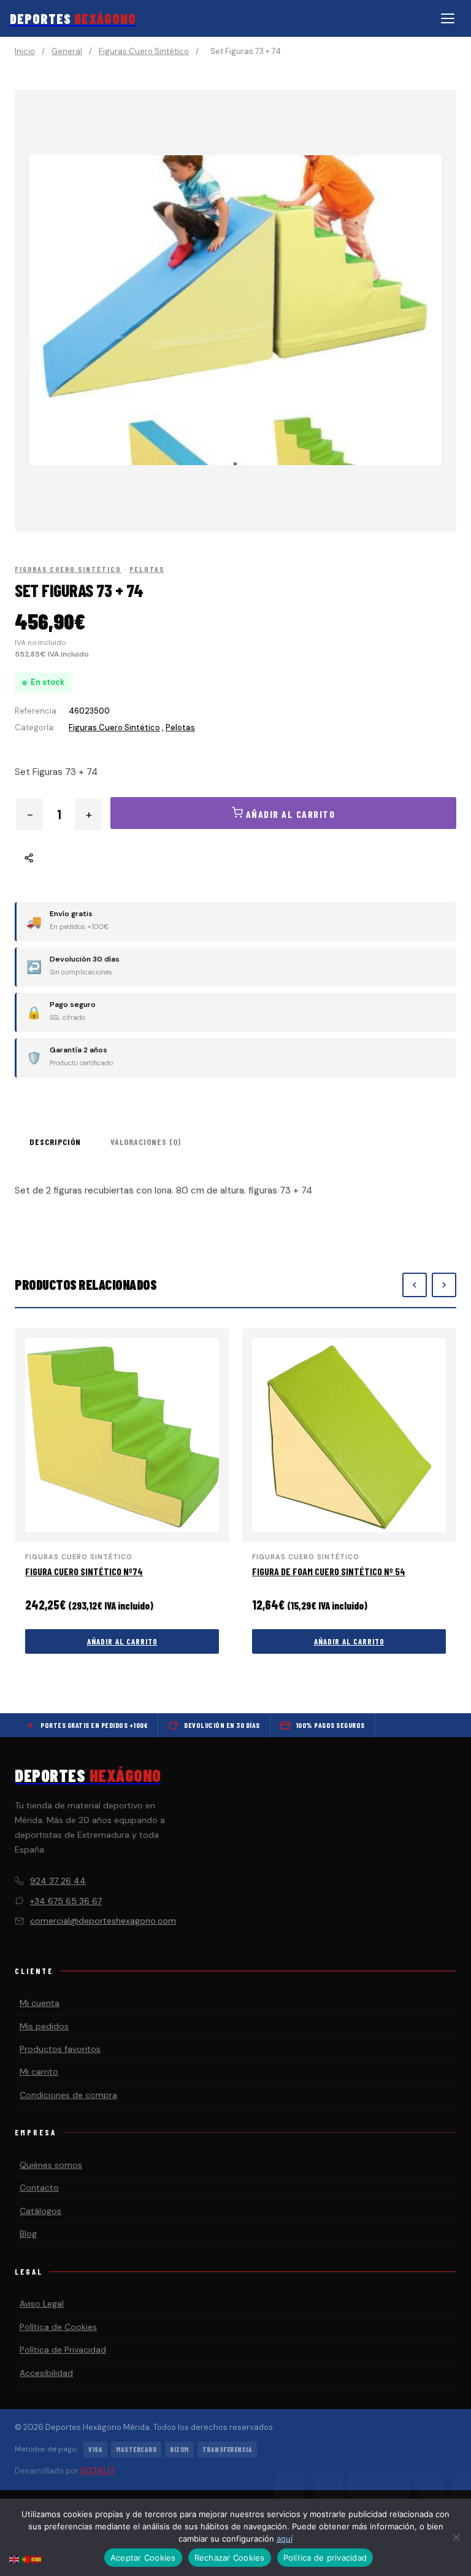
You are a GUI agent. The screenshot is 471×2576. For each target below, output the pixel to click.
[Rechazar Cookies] (456, 2537)
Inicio (25, 51)
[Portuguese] (26, 2559)
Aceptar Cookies (143, 2558)
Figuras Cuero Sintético (144, 51)
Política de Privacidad (63, 2350)
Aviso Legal (42, 2304)
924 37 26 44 (58, 1881)
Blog (28, 2234)
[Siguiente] (444, 1285)
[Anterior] (415, 1285)
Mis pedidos (44, 2026)
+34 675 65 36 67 (66, 1901)
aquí (285, 2539)
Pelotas (147, 569)
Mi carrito (39, 2072)
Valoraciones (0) (146, 1142)
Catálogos (40, 2211)
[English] (15, 2559)
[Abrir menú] (448, 18)
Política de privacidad (325, 2558)
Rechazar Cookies (230, 2558)
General (67, 51)
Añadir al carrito (122, 1641)
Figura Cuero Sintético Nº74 (84, 1571)
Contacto (39, 2188)
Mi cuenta (40, 2003)
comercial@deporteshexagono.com (103, 1921)
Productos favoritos (60, 2049)
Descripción (55, 1142)
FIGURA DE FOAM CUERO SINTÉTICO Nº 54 (329, 1571)
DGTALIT (98, 2471)
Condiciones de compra (68, 2095)
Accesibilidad (46, 2373)
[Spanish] (37, 2559)
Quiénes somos (51, 2165)
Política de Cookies (58, 2327)
